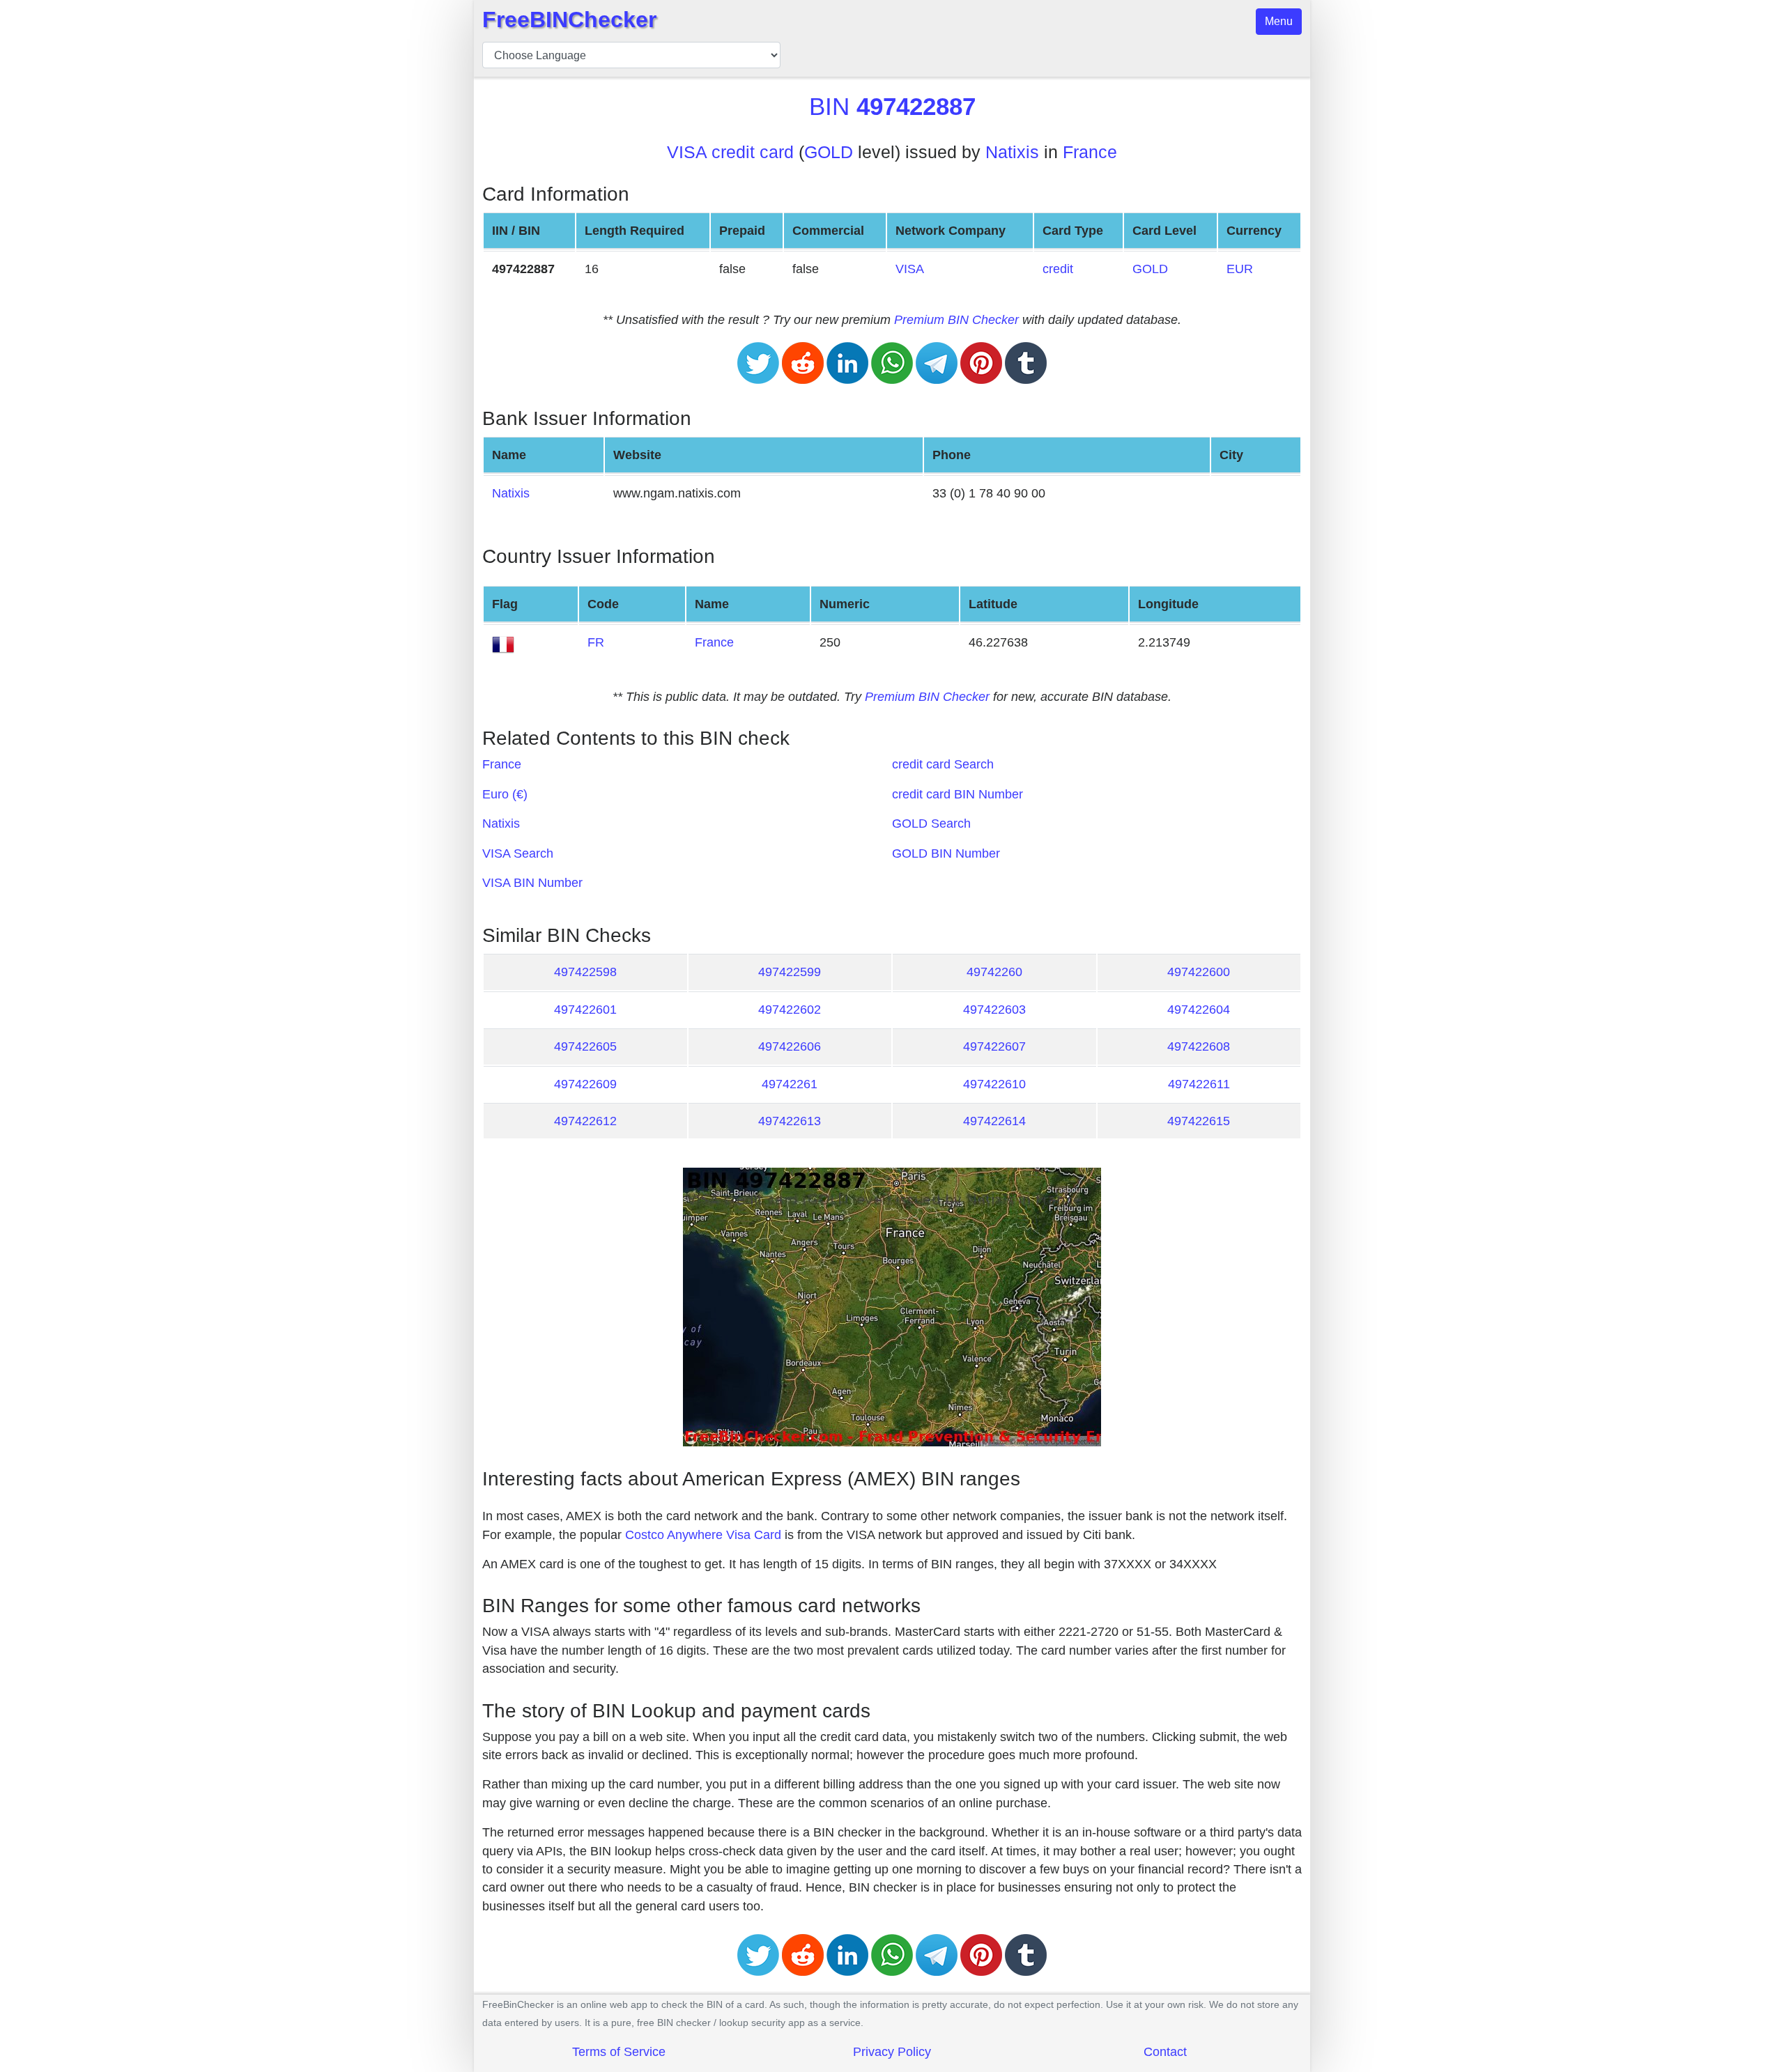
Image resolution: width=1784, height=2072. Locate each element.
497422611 (1199, 1084)
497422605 (585, 1046)
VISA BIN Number (532, 883)
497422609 (585, 1084)
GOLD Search (931, 824)
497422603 (994, 1010)
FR (596, 642)
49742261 (790, 1084)
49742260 (994, 972)
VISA (910, 269)
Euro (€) (505, 794)
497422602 (790, 1010)
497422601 (585, 1010)
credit (1058, 269)
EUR (1240, 269)
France (1090, 152)
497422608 (1199, 1046)
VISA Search (518, 853)
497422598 (585, 972)
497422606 (790, 1046)
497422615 (1199, 1121)
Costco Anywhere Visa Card (703, 1535)
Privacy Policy (892, 2052)
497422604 (1199, 1010)
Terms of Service (619, 2052)
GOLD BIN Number (946, 853)
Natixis (1012, 152)
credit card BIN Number (958, 794)
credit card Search (943, 764)
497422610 (994, 1084)
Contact (1165, 2052)
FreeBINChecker (569, 20)
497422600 (1199, 972)
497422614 (994, 1121)
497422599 (790, 972)
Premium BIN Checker (956, 320)
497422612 (585, 1121)
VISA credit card (730, 152)
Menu (1279, 21)
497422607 (994, 1046)
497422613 (790, 1121)
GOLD (829, 152)
